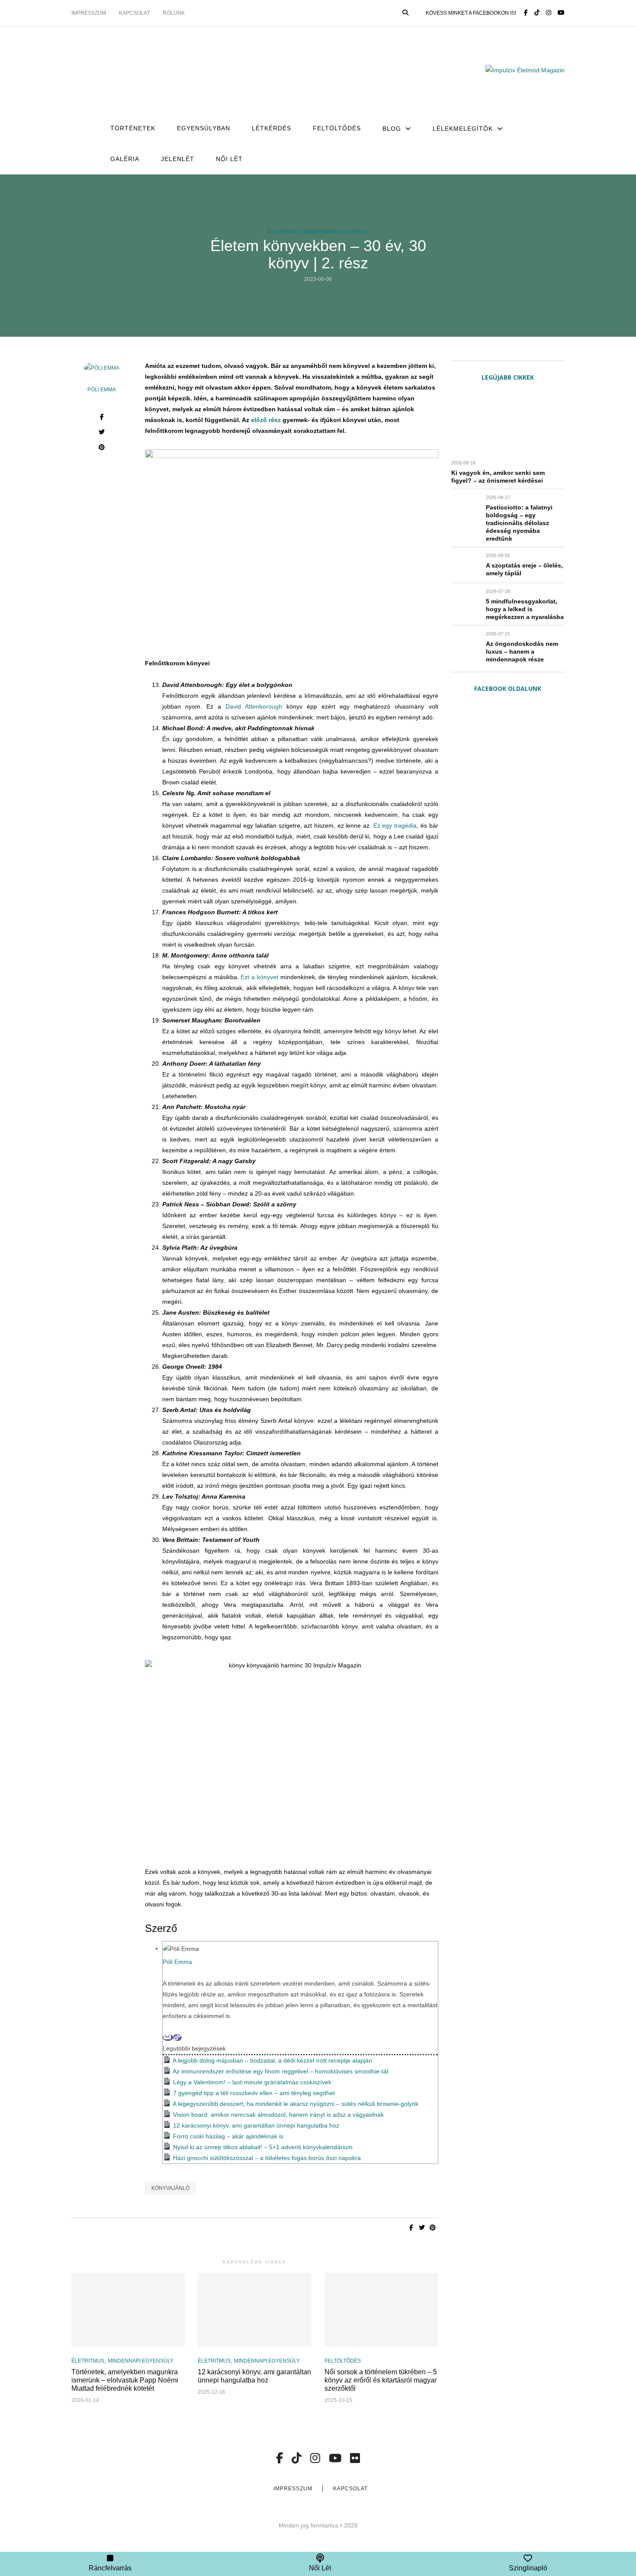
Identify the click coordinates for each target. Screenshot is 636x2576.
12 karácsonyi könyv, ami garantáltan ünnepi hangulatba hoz (256, 2125)
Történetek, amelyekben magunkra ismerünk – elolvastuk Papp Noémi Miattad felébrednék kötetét (125, 2380)
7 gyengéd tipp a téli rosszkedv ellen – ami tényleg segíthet (254, 2093)
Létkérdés (271, 128)
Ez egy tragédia (395, 825)
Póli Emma (102, 390)
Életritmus (283, 232)
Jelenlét (178, 159)
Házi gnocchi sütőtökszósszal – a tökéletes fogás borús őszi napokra (268, 2158)
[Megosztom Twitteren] (102, 433)
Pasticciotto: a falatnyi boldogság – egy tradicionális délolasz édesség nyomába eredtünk (519, 523)
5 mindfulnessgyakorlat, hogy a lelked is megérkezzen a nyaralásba (525, 609)
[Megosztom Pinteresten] (102, 448)
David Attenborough (254, 706)
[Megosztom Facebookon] (102, 418)
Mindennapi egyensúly (336, 232)
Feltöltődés (337, 128)
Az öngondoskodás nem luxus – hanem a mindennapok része (522, 651)
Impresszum (89, 13)
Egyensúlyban (204, 128)
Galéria (125, 159)
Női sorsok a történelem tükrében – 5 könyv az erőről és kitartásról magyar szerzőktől (381, 2380)
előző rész (266, 420)
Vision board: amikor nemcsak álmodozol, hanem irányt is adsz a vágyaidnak (278, 2115)
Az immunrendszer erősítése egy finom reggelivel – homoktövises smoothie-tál (280, 2071)
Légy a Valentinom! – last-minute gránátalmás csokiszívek (252, 2082)
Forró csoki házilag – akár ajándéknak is (228, 2136)
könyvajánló (170, 2188)
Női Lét (229, 159)
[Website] (177, 2038)
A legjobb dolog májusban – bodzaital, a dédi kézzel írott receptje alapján (272, 2060)
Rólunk (174, 13)
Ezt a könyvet (259, 977)
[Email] (168, 2038)
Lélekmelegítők (463, 129)
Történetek (133, 128)
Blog (392, 129)
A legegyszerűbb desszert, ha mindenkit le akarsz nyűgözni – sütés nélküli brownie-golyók (296, 2104)
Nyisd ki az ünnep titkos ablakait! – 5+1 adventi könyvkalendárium (263, 2147)
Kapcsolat (134, 13)
